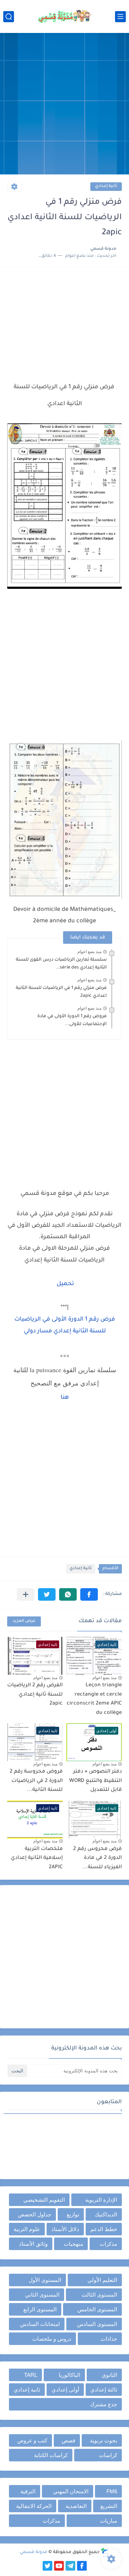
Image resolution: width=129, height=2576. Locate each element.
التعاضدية (76, 2506)
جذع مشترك (104, 2404)
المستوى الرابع (40, 2309)
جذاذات (109, 2339)
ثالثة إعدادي (104, 2390)
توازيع (73, 2214)
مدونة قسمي (34, 2552)
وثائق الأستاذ (33, 2244)
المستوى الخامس (97, 2309)
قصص (68, 2440)
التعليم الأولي (102, 2280)
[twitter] (47, 2566)
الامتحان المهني (71, 2491)
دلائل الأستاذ (65, 2229)
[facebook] (82, 2566)
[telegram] (70, 2566)
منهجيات (73, 2244)
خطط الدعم (104, 2229)
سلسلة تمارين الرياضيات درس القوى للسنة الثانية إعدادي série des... (61, 964)
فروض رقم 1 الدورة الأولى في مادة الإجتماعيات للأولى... (72, 1020)
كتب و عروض (32, 2440)
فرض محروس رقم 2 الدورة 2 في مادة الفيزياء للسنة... (97, 1858)
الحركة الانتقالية (34, 2506)
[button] (89, 1594)
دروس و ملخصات (52, 2339)
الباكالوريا (70, 2375)
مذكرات (108, 2244)
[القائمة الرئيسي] (120, 17)
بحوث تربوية (104, 2440)
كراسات (108, 2455)
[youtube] (59, 2566)
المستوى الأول (45, 2280)
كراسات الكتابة (51, 2455)
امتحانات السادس (40, 2324)
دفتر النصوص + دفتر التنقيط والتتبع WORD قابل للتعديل (95, 1781)
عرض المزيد (24, 1621)
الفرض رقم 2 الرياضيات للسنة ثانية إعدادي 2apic (35, 1695)
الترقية (28, 2491)
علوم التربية (27, 2229)
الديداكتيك (106, 2214)
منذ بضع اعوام (89, 952)
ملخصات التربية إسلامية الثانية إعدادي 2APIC (37, 1858)
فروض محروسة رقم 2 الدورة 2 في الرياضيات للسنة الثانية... (36, 1781)
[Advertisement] (64, 105)
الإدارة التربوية (101, 2200)
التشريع (109, 2506)
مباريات (109, 2521)
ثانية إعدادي (106, 186)
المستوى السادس (97, 2324)
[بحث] (9, 17)
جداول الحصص (35, 2214)
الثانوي (109, 2375)
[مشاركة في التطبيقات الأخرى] (26, 1594)
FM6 (112, 2491)
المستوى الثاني (42, 2295)
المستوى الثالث (99, 2295)
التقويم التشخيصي (44, 2200)
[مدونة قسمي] (64, 16)
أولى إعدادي (65, 2390)
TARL (31, 2375)
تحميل (65, 1284)
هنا (65, 1398)
